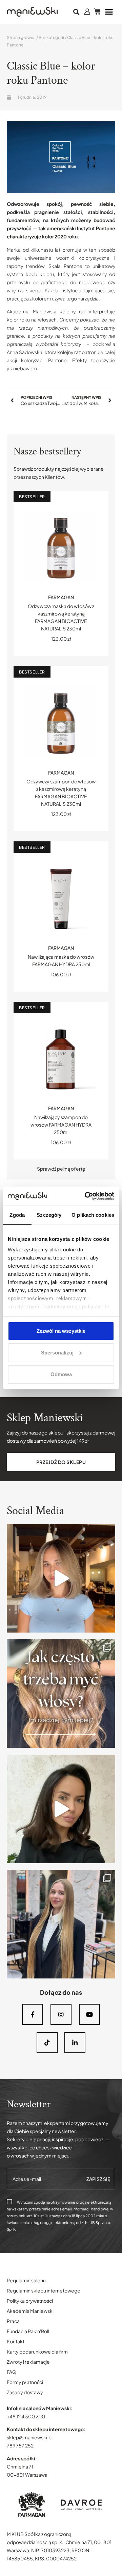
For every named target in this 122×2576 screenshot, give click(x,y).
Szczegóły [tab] (49, 1215)
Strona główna (21, 37)
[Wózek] (97, 12)
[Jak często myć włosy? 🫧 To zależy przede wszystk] (61, 1694)
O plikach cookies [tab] (93, 1215)
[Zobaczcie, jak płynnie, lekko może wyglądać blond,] (61, 1578)
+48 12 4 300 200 (26, 2416)
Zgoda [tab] (17, 1215)
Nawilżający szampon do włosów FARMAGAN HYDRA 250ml (61, 1125)
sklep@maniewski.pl (30, 2437)
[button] (76, 12)
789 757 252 (20, 2445)
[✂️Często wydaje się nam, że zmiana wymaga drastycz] (61, 1809)
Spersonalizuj (57, 1353)
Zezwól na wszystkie (61, 1331)
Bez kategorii (51, 37)
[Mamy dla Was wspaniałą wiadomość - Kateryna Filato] (61, 1924)
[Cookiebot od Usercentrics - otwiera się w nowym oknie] (86, 1196)
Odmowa (61, 1374)
